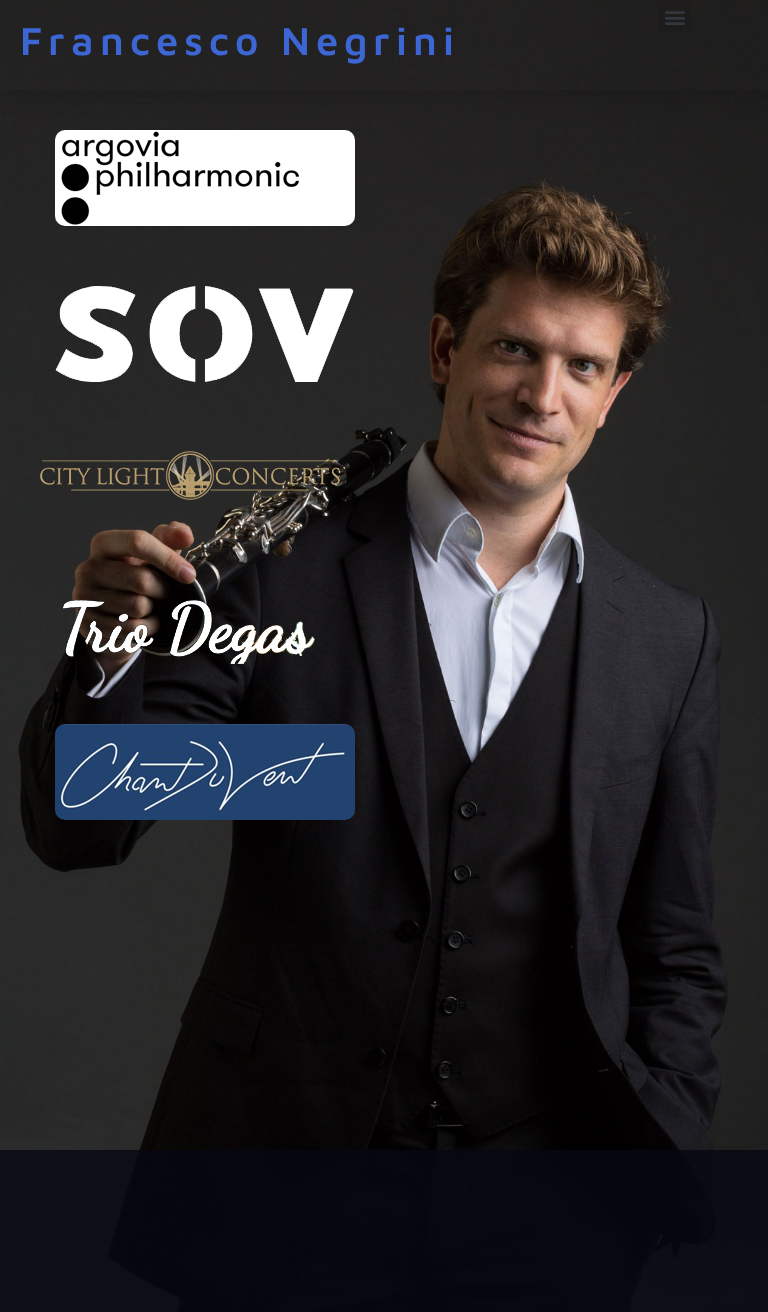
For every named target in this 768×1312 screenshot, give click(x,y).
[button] (674, 16)
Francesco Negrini (240, 39)
